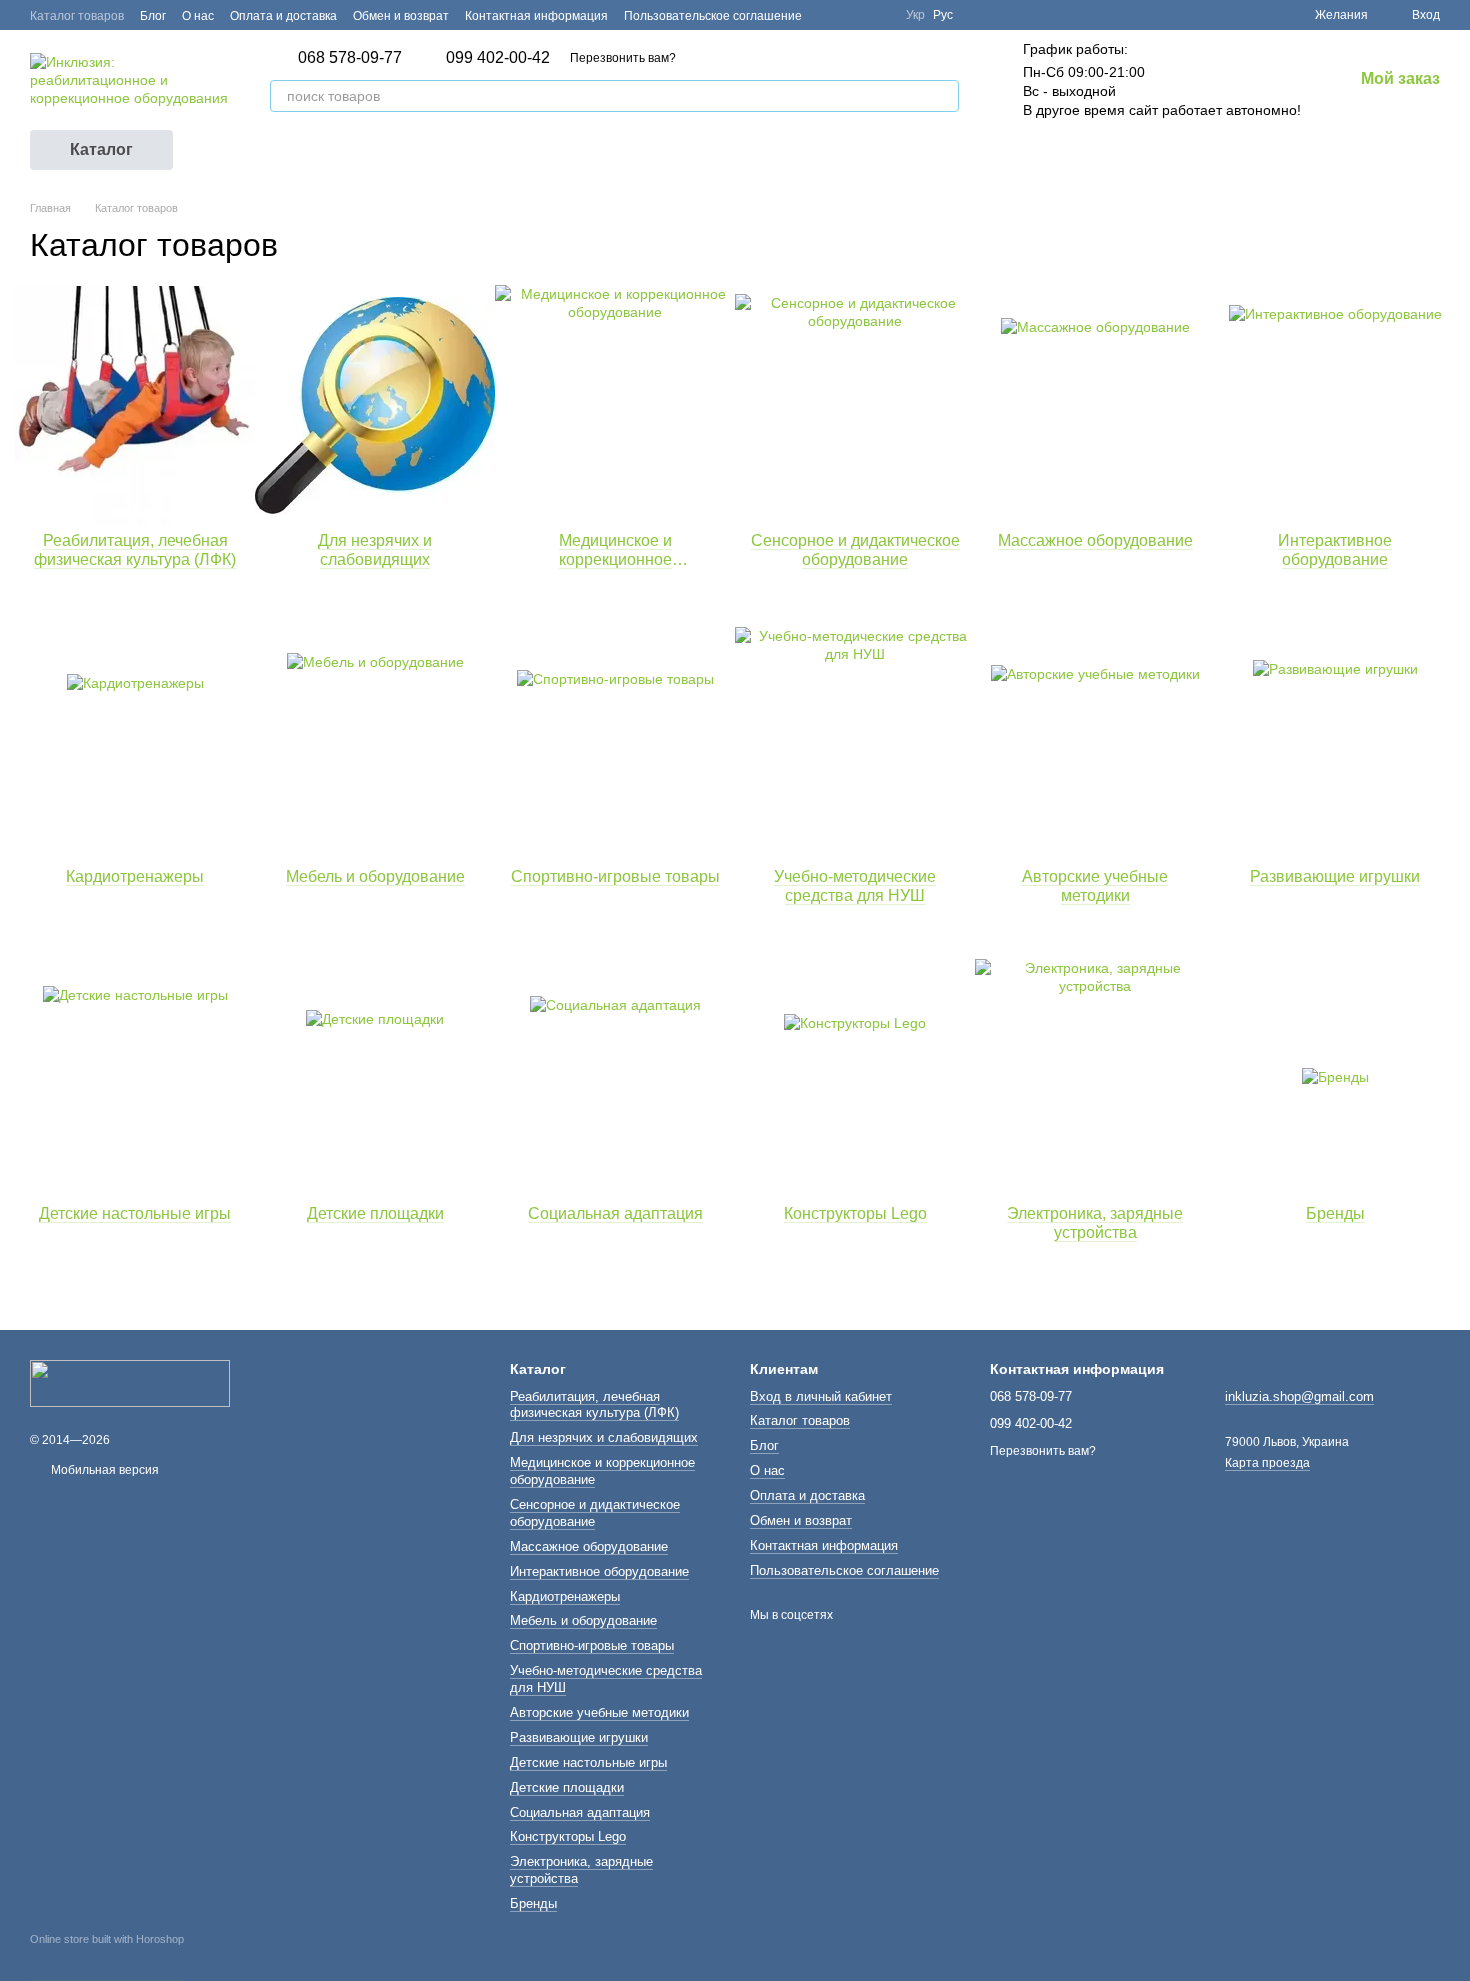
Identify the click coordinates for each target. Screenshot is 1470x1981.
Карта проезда (1267, 1463)
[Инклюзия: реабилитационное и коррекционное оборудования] (130, 1383)
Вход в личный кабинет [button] (821, 1396)
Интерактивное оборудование (599, 1571)
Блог (153, 16)
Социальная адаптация (580, 1812)
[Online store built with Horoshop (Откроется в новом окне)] (107, 1957)
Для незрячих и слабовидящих (604, 1437)
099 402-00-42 (498, 58)
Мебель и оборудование (583, 1620)
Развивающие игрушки (579, 1737)
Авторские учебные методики (599, 1712)
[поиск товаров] (943, 96)
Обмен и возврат (401, 16)
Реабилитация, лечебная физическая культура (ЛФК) (594, 1405)
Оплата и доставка (283, 16)
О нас (198, 16)
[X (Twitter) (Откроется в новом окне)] (854, 15)
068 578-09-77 (350, 58)
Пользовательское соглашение (713, 16)
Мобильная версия (103, 1470)
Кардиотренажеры (565, 1596)
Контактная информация (536, 16)
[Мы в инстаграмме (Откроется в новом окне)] (878, 15)
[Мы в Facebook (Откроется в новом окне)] (830, 15)
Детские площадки (567, 1787)
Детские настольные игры (588, 1762)
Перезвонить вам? (623, 58)
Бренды (533, 1903)
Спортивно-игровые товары (592, 1645)
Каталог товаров (77, 16)
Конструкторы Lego (568, 1836)
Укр (915, 15)
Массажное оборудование (589, 1546)
